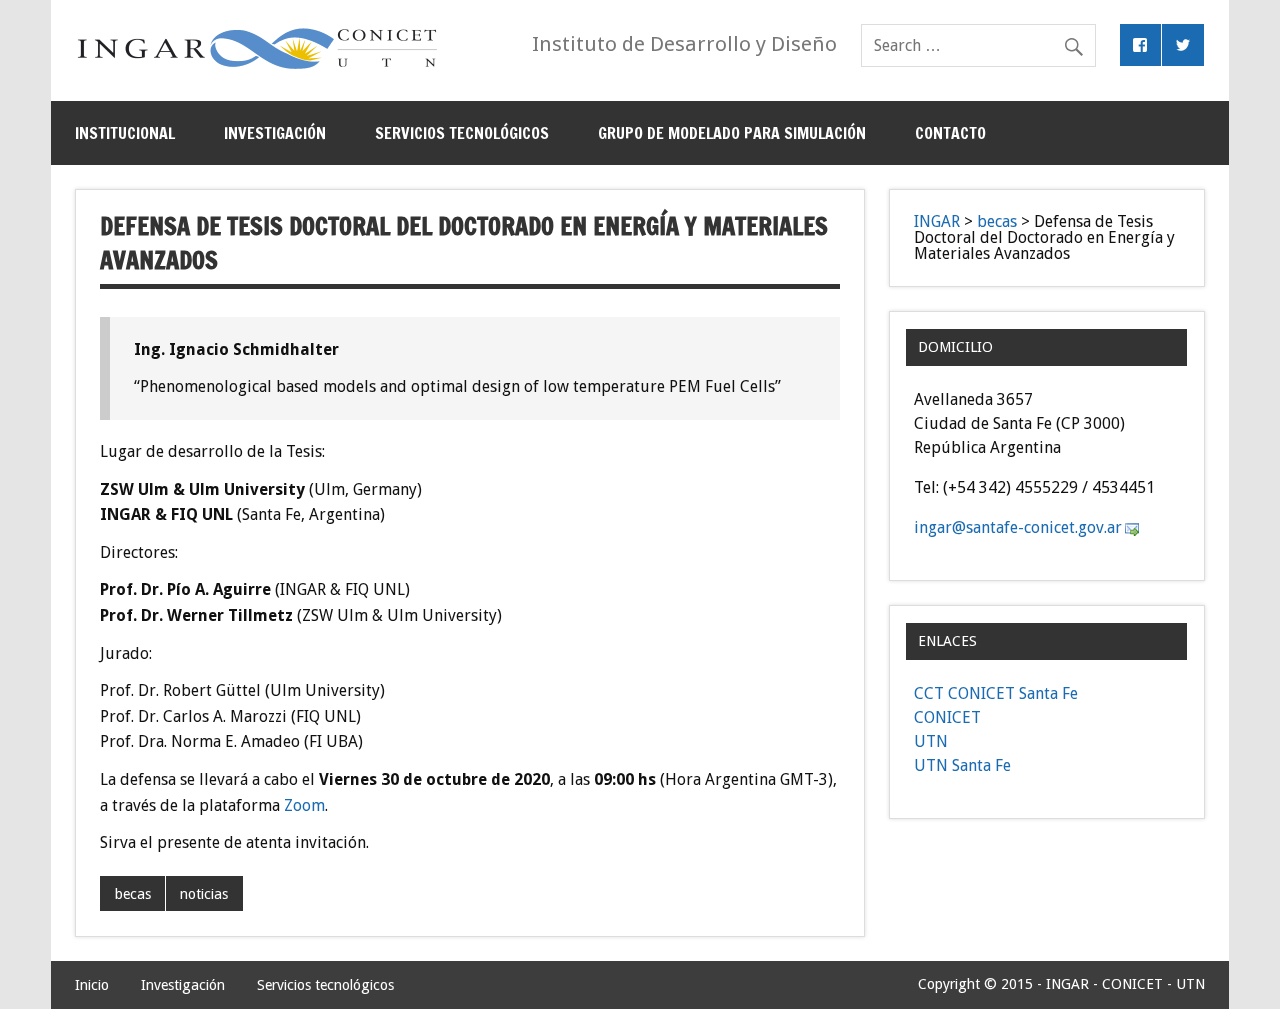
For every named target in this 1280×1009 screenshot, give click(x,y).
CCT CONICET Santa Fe (996, 693)
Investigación (275, 133)
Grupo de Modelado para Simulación (732, 133)
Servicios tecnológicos (462, 133)
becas (133, 894)
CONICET (947, 717)
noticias (204, 894)
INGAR (937, 221)
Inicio (92, 985)
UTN (931, 741)
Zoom (304, 805)
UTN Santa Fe (962, 765)
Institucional (125, 133)
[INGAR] (257, 68)
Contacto (950, 133)
